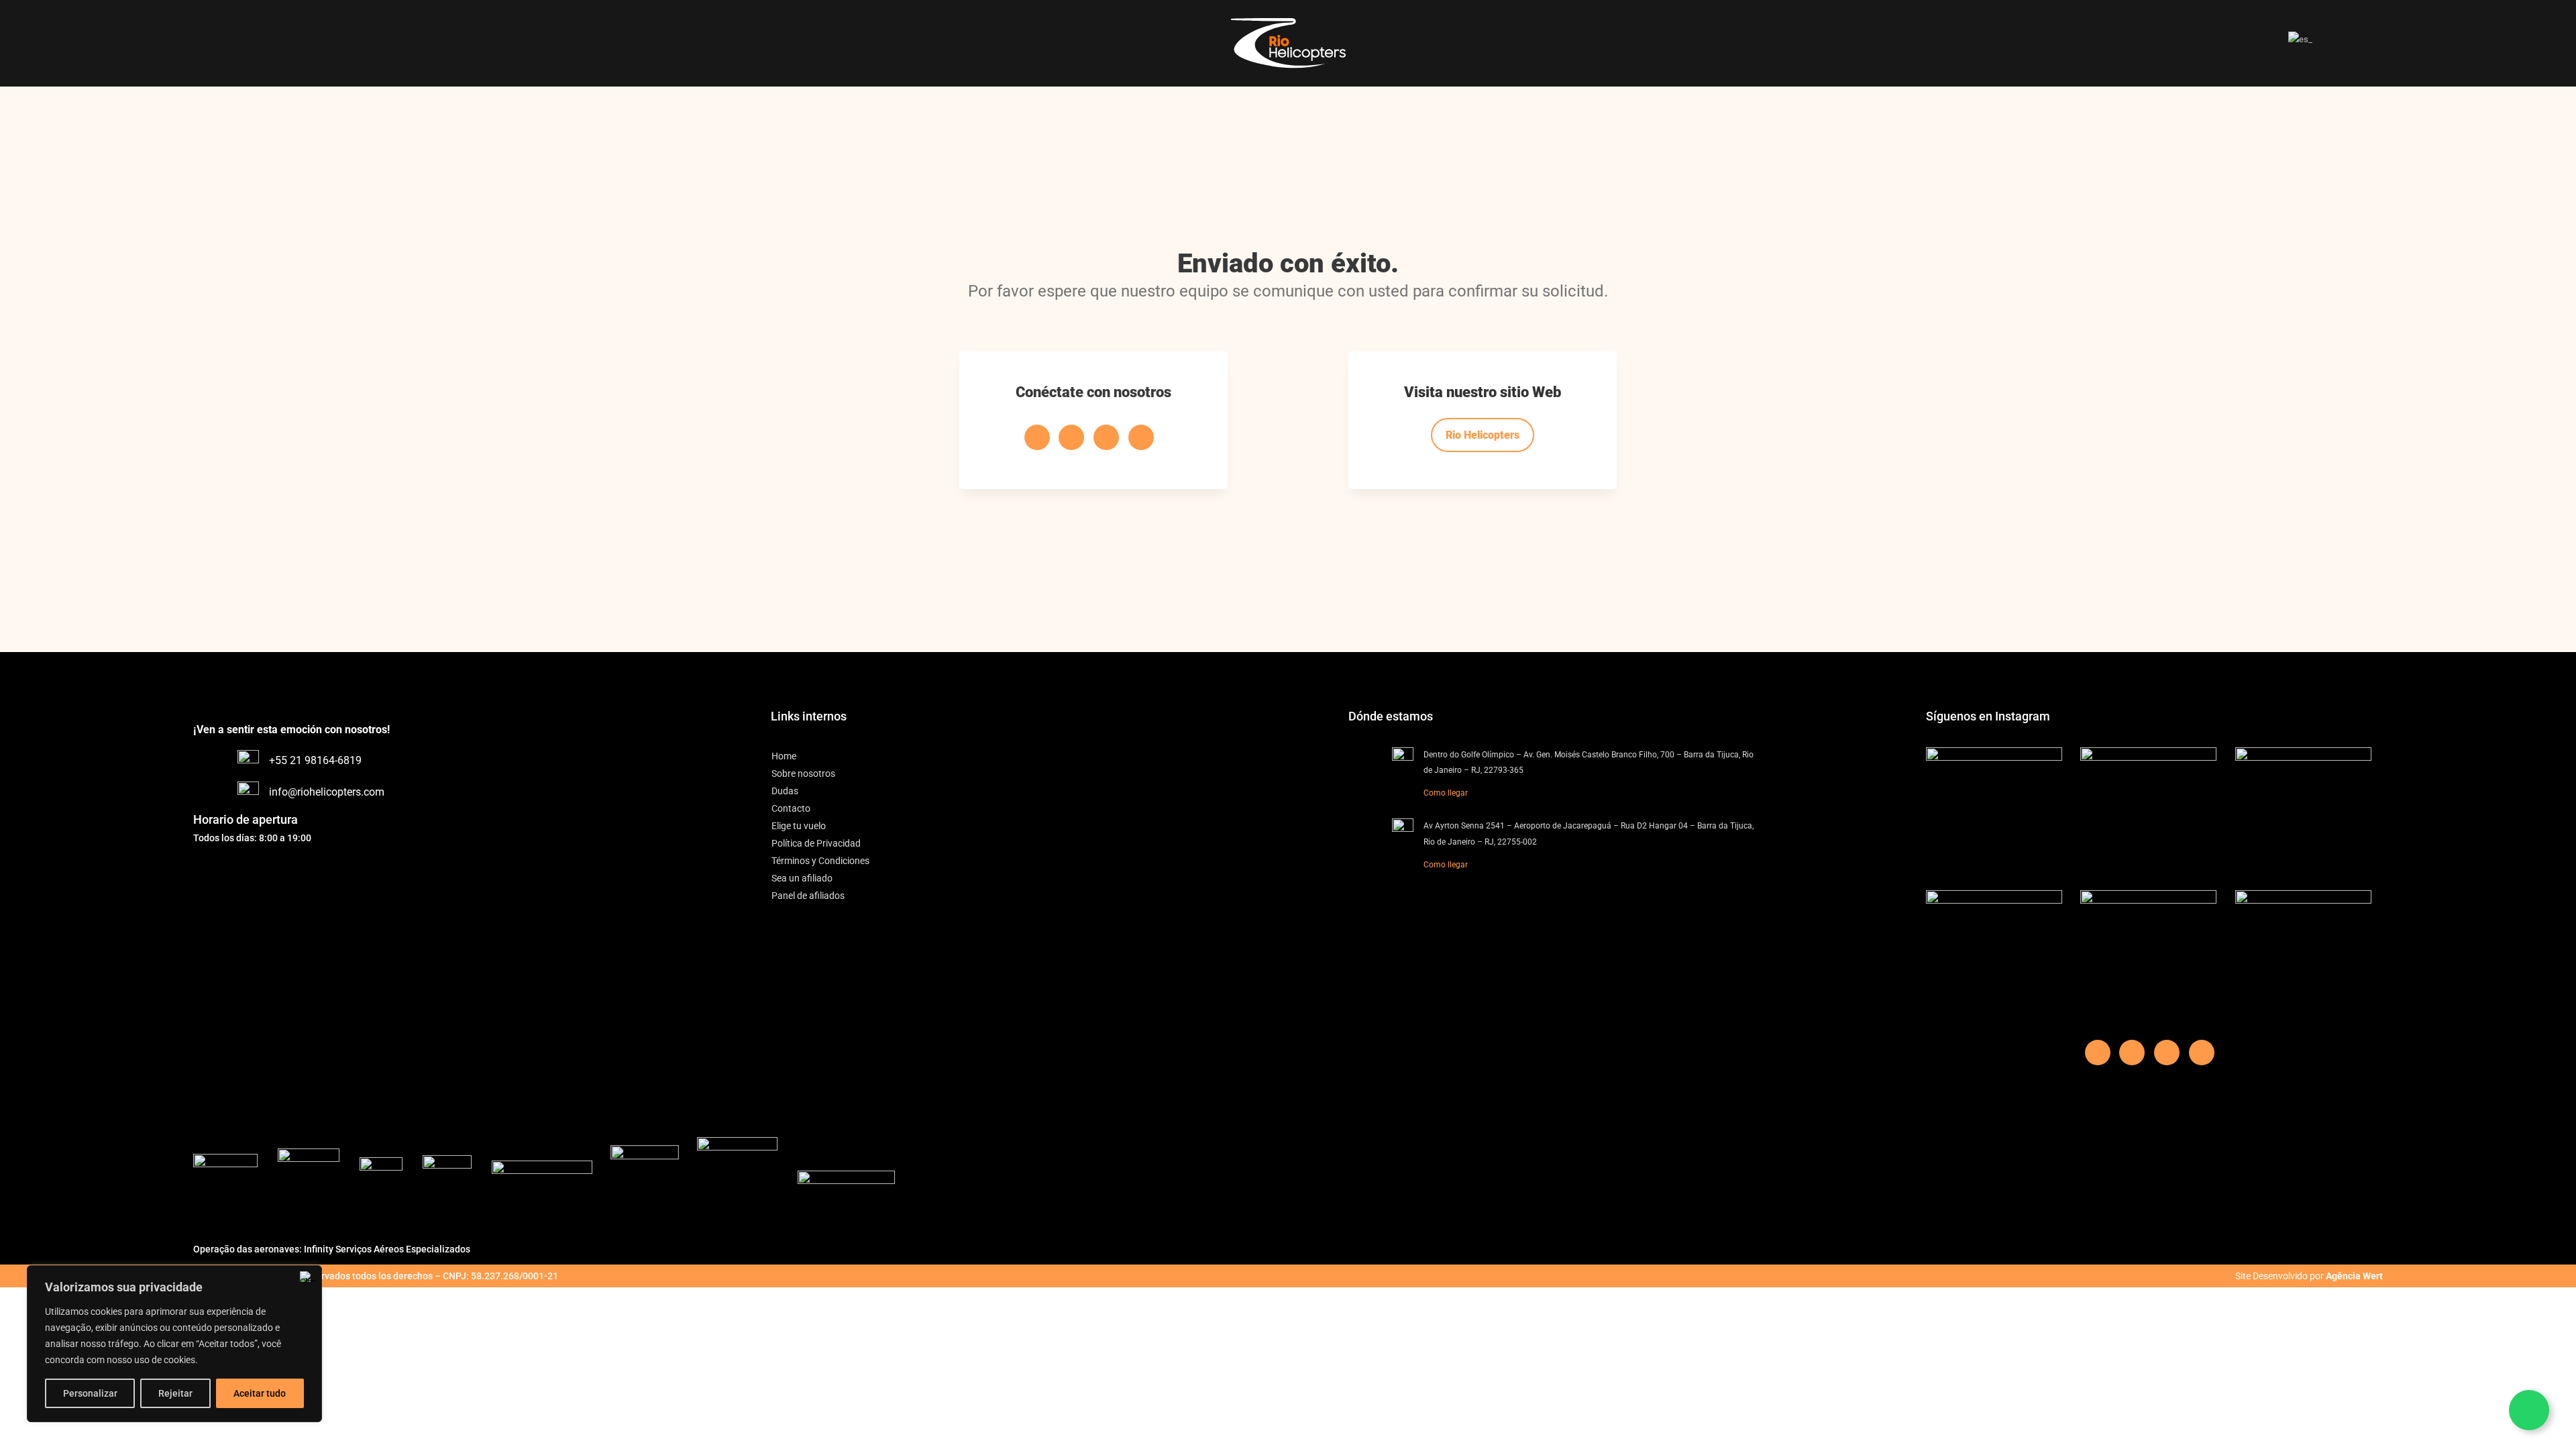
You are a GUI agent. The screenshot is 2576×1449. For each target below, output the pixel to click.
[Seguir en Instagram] (1141, 437)
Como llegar (1446, 793)
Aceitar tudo (260, 1393)
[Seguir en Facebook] (1037, 437)
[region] (174, 1344)
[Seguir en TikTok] (1071, 437)
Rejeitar (175, 1393)
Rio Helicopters (1483, 435)
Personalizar (90, 1393)
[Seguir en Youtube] (1106, 437)
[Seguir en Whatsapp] (2529, 1410)
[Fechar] (308, 1277)
